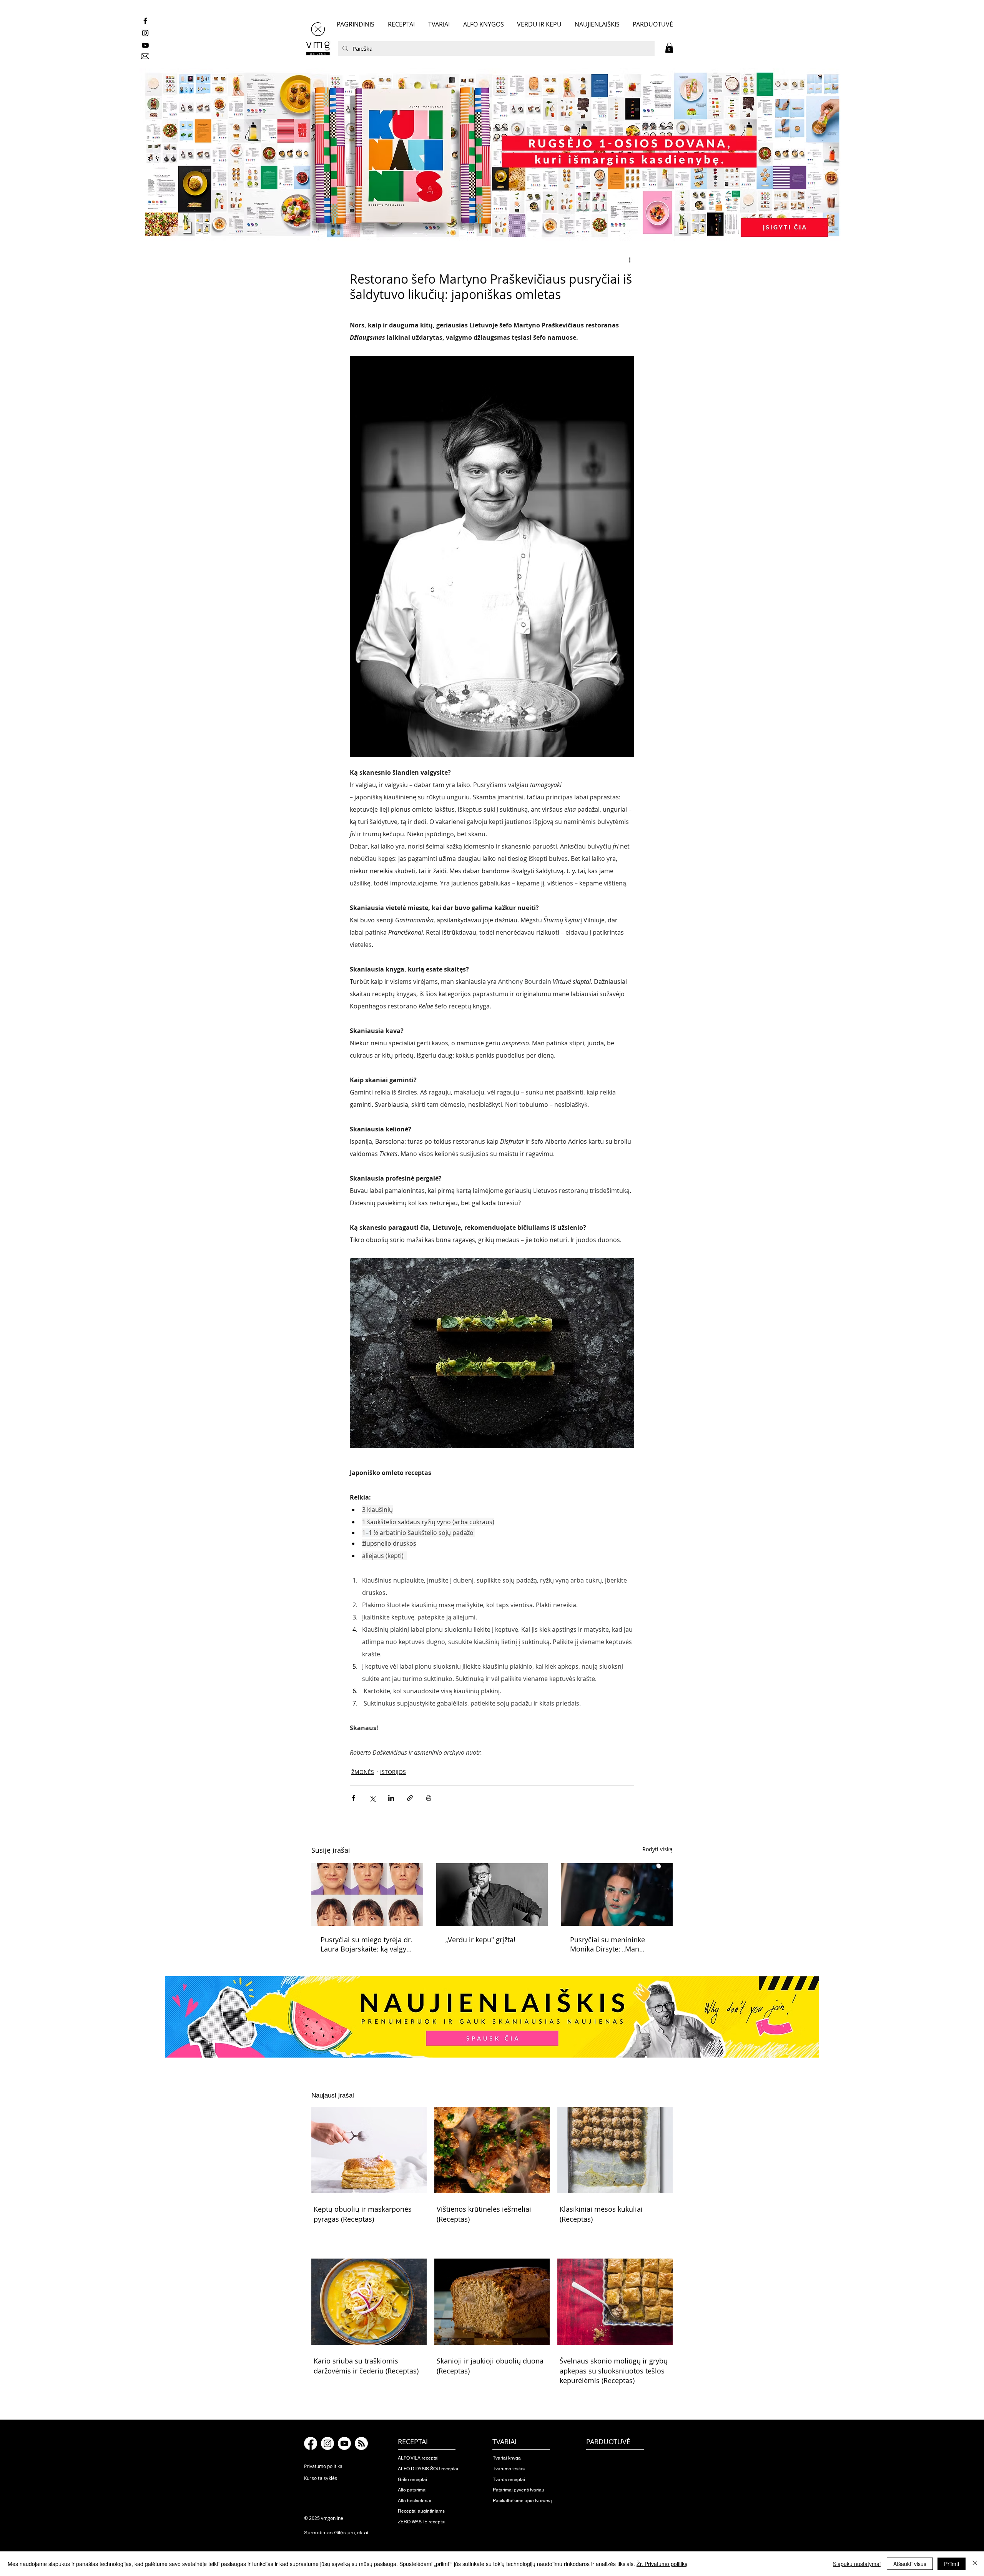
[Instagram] (327, 2443)
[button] (669, 48)
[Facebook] (311, 2443)
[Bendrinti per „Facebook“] (353, 1798)
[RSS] (361, 2443)
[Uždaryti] (975, 2564)
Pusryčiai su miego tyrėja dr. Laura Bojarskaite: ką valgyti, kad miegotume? (367, 1944)
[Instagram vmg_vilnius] (145, 33)
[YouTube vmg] (145, 45)
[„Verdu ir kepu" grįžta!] (492, 1895)
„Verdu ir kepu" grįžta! (481, 1940)
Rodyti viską (657, 1849)
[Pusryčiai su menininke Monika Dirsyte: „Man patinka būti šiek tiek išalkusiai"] (617, 1894)
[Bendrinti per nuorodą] (410, 1798)
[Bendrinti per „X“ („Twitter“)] (372, 1798)
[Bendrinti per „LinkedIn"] (391, 1798)
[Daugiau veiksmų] (630, 260)
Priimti (952, 2564)
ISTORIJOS (393, 1772)
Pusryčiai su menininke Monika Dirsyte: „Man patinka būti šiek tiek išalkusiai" (608, 1944)
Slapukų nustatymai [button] (857, 2564)
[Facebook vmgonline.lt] (145, 21)
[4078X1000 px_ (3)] (492, 155)
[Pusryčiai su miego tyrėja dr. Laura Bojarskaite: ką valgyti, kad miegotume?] (367, 1894)
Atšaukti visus (910, 2564)
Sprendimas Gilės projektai (336, 2533)
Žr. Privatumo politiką (662, 2564)
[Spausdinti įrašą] (429, 1798)
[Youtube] (344, 2443)
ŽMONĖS (363, 1772)
